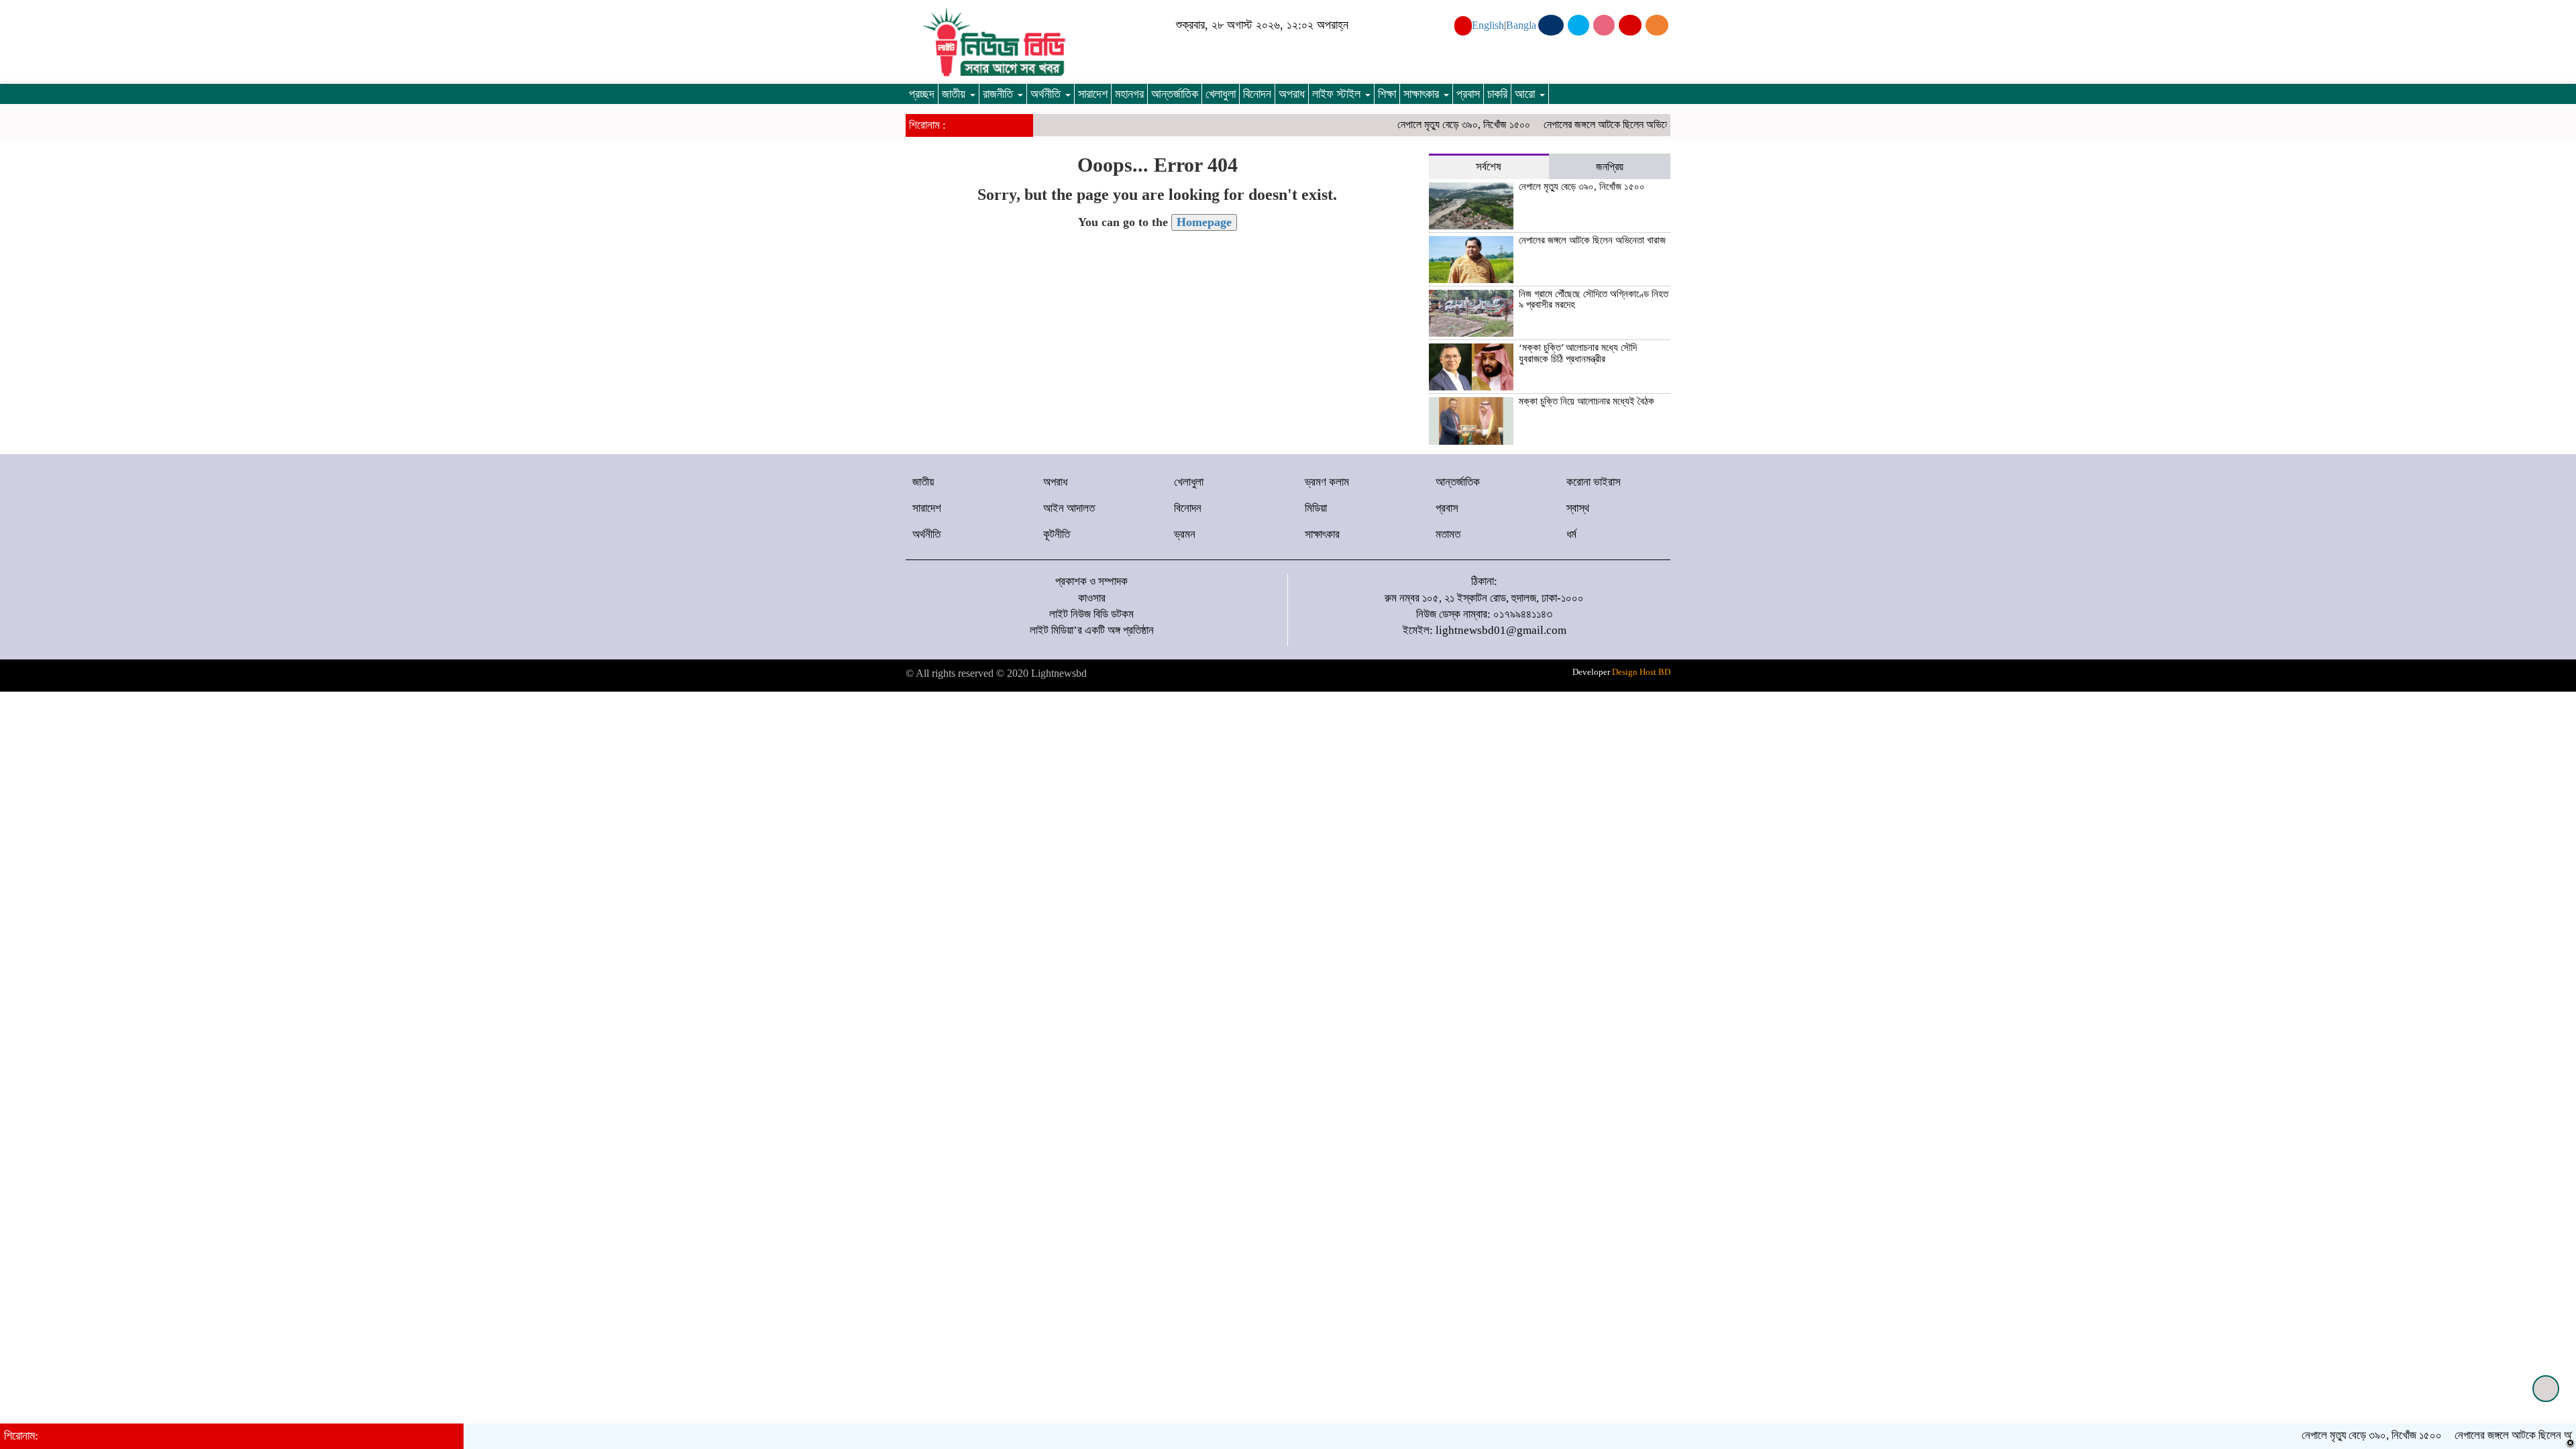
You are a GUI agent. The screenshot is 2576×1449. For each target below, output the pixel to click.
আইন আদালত (1069, 508)
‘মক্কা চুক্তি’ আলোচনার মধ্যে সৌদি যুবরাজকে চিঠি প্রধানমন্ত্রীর (1578, 353)
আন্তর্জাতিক (1175, 94)
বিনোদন (1257, 94)
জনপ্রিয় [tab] (1610, 167)
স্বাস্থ (1578, 508)
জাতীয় (955, 94)
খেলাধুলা (1221, 94)
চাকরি (1497, 94)
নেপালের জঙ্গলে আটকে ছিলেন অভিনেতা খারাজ (1584, 124)
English (1488, 25)
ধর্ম (1571, 534)
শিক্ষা (1387, 94)
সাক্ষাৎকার (1423, 94)
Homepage (1204, 222)
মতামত (1448, 534)
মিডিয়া (1316, 508)
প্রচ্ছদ (922, 94)
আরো (1526, 94)
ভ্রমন (1185, 534)
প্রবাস (1468, 94)
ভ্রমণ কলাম (1327, 482)
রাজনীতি (1000, 94)
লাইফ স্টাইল (1338, 94)
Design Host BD (1641, 672)
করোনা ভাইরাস (1594, 482)
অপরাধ (1292, 94)
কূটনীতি (1057, 534)
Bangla (1521, 25)
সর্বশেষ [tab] (1489, 167)
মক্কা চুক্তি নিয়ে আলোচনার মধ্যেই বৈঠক (1587, 401)
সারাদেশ (1093, 94)
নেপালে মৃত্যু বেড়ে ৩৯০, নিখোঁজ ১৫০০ (1426, 124)
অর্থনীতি (1047, 94)
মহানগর (1129, 94)
